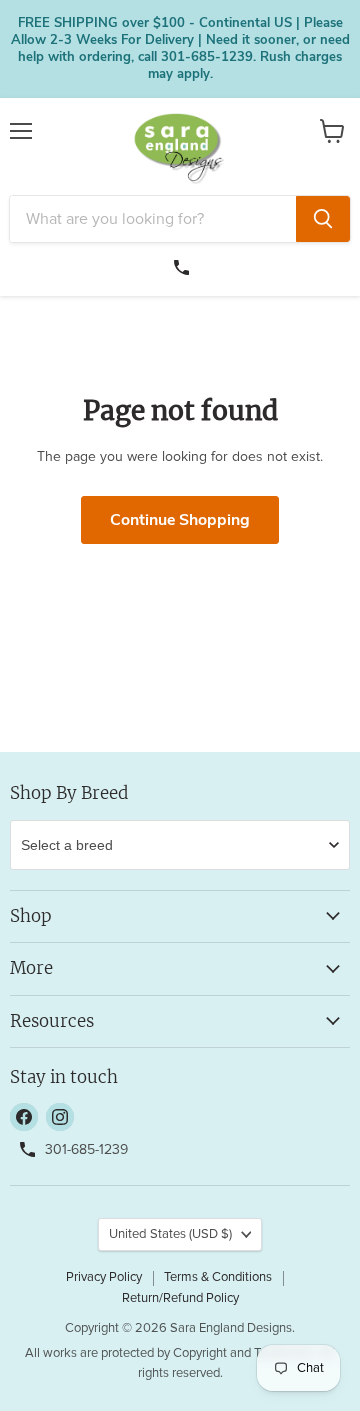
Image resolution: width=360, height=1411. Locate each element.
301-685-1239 (184, 265)
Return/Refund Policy (180, 1298)
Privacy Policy (104, 1277)
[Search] (323, 219)
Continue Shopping (180, 520)
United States (170, 1234)
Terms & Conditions (218, 1277)
